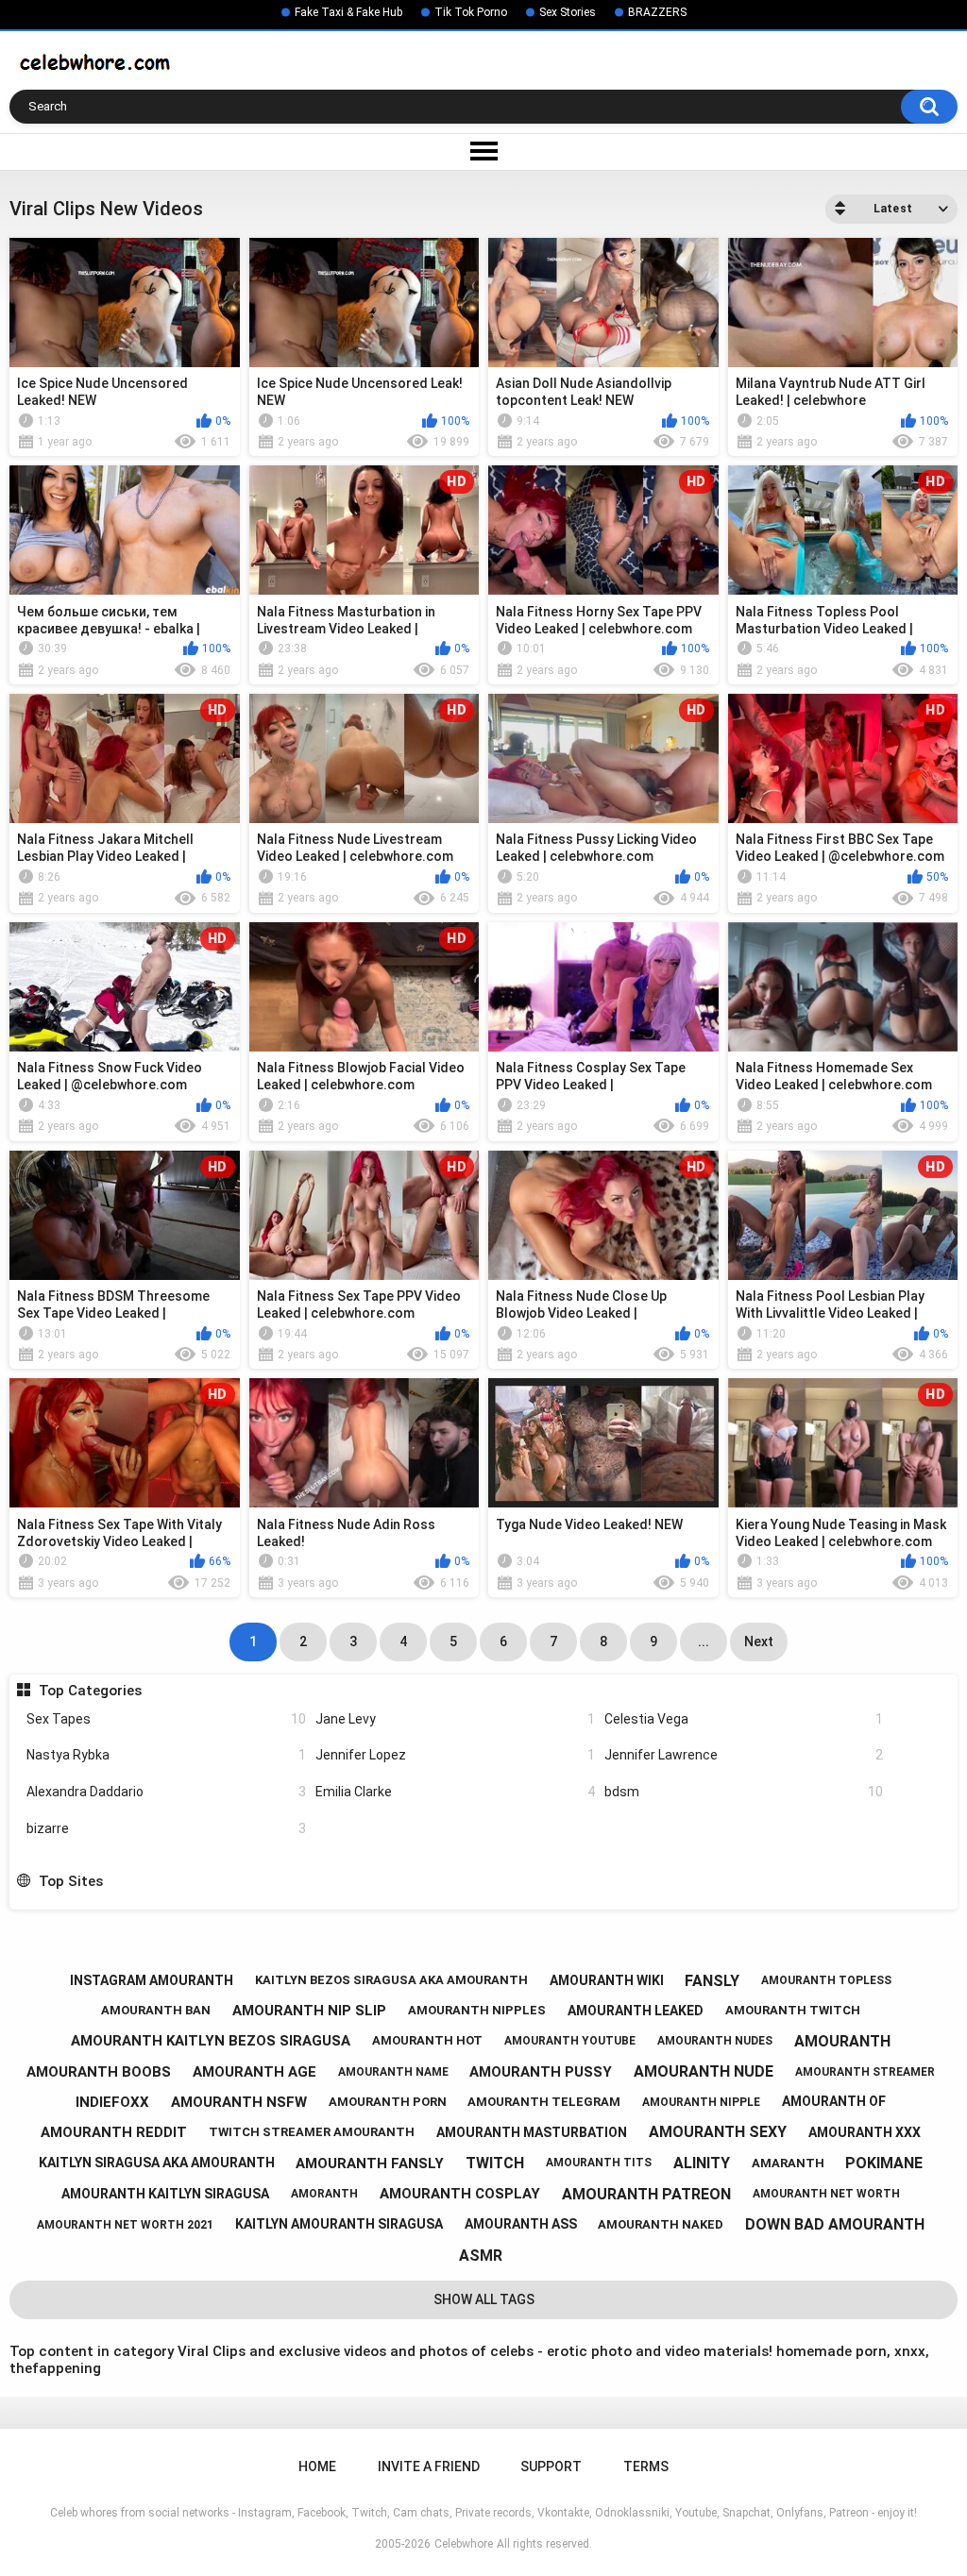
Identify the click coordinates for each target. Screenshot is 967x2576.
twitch (495, 2163)
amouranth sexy (718, 2132)
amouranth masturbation (532, 2132)
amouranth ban (156, 2010)
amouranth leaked (636, 2011)
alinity (702, 2163)
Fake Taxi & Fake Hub (348, 12)
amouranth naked (661, 2224)
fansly (712, 1981)
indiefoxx (112, 2102)
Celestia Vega (744, 1719)
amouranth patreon (646, 2194)
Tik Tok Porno (471, 12)
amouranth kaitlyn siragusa (165, 2194)
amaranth (788, 2163)
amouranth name (393, 2072)
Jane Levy (455, 1719)
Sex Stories (568, 12)
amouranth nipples (477, 2010)
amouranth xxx (865, 2132)
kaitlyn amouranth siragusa (339, 2224)
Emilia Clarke (455, 1792)
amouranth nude (704, 2071)
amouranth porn (388, 2102)
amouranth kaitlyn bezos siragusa (211, 2041)
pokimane (884, 2163)
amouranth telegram (544, 2102)
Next (759, 1642)
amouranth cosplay (460, 2194)
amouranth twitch (793, 2010)
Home (317, 2467)
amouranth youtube (570, 2041)
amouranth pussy (541, 2072)
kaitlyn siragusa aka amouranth (157, 2163)
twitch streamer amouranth (312, 2132)
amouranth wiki (607, 1980)
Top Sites (70, 1881)
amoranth (324, 2194)
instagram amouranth (152, 1980)
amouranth (842, 2041)
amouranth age (254, 2072)
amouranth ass (521, 2224)
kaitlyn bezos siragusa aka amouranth (391, 1980)
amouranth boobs (99, 2072)
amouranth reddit (114, 2132)
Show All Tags (484, 2299)
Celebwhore (464, 2544)
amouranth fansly (370, 2164)
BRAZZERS (657, 12)
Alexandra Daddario (166, 1792)
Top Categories (90, 1691)
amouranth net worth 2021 (125, 2225)
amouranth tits (599, 2163)
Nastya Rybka (166, 1755)
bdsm (744, 1792)
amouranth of (834, 2101)
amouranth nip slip (309, 2011)
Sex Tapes (166, 1719)
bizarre (166, 1828)
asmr (481, 2256)
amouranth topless (826, 1980)
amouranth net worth (826, 2194)
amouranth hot (427, 2040)
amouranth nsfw (239, 2102)
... (704, 1642)
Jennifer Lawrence (744, 1755)
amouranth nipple (701, 2102)
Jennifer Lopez (455, 1755)
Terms (646, 2467)
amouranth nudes (715, 2041)
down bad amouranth (835, 2224)
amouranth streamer (865, 2072)
